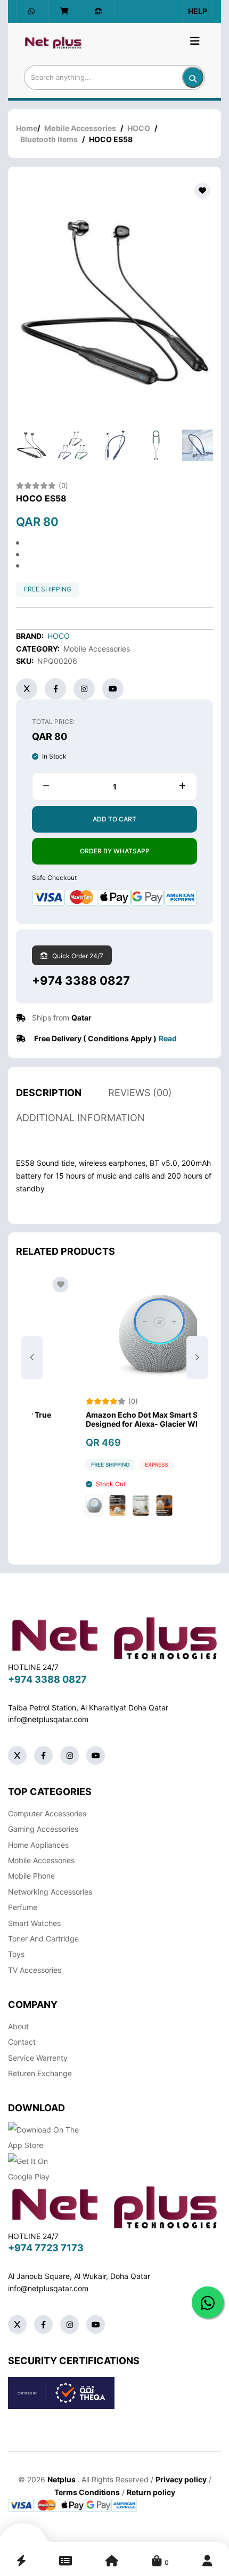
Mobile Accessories (80, 128)
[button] (197, 1357)
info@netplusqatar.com (48, 1719)
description (49, 1093)
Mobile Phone (31, 1876)
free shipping (48, 589)
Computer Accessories (47, 1813)
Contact (22, 2042)
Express (112, 1464)
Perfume (23, 1907)
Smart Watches (34, 1923)
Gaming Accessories (43, 1829)
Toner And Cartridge (43, 1939)
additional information (80, 1118)
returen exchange (40, 2073)
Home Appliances (38, 1845)
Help (198, 11)
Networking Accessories (50, 1892)
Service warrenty (38, 2058)
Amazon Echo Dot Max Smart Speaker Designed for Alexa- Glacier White (109, 1419)
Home (27, 128)
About (18, 2026)
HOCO (139, 128)
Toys (16, 1954)
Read (168, 1038)
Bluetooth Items (49, 139)
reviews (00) (140, 1093)
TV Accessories (35, 1970)
